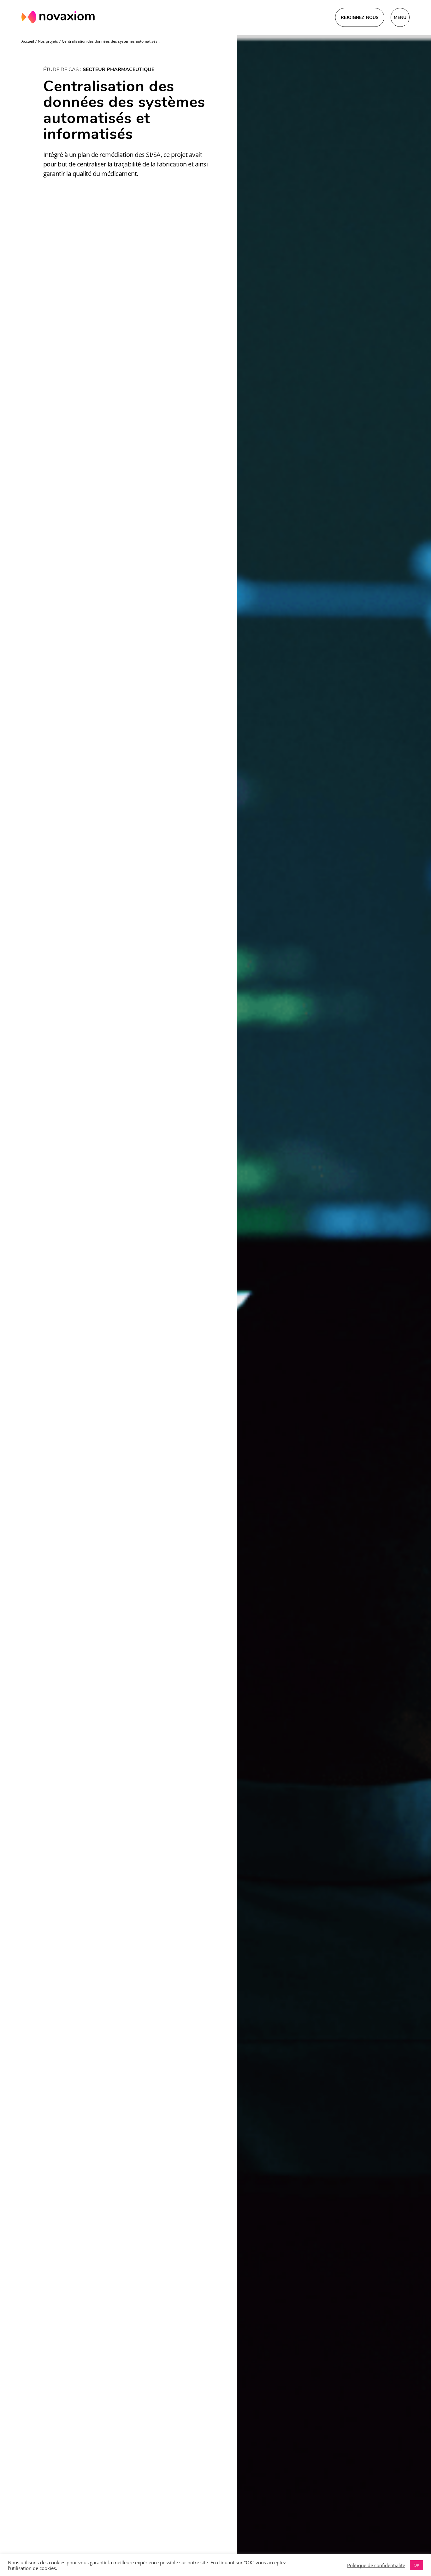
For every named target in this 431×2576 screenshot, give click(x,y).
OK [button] (416, 2565)
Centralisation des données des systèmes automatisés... (111, 41)
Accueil (28, 41)
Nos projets (48, 41)
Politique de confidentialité (376, 2565)
